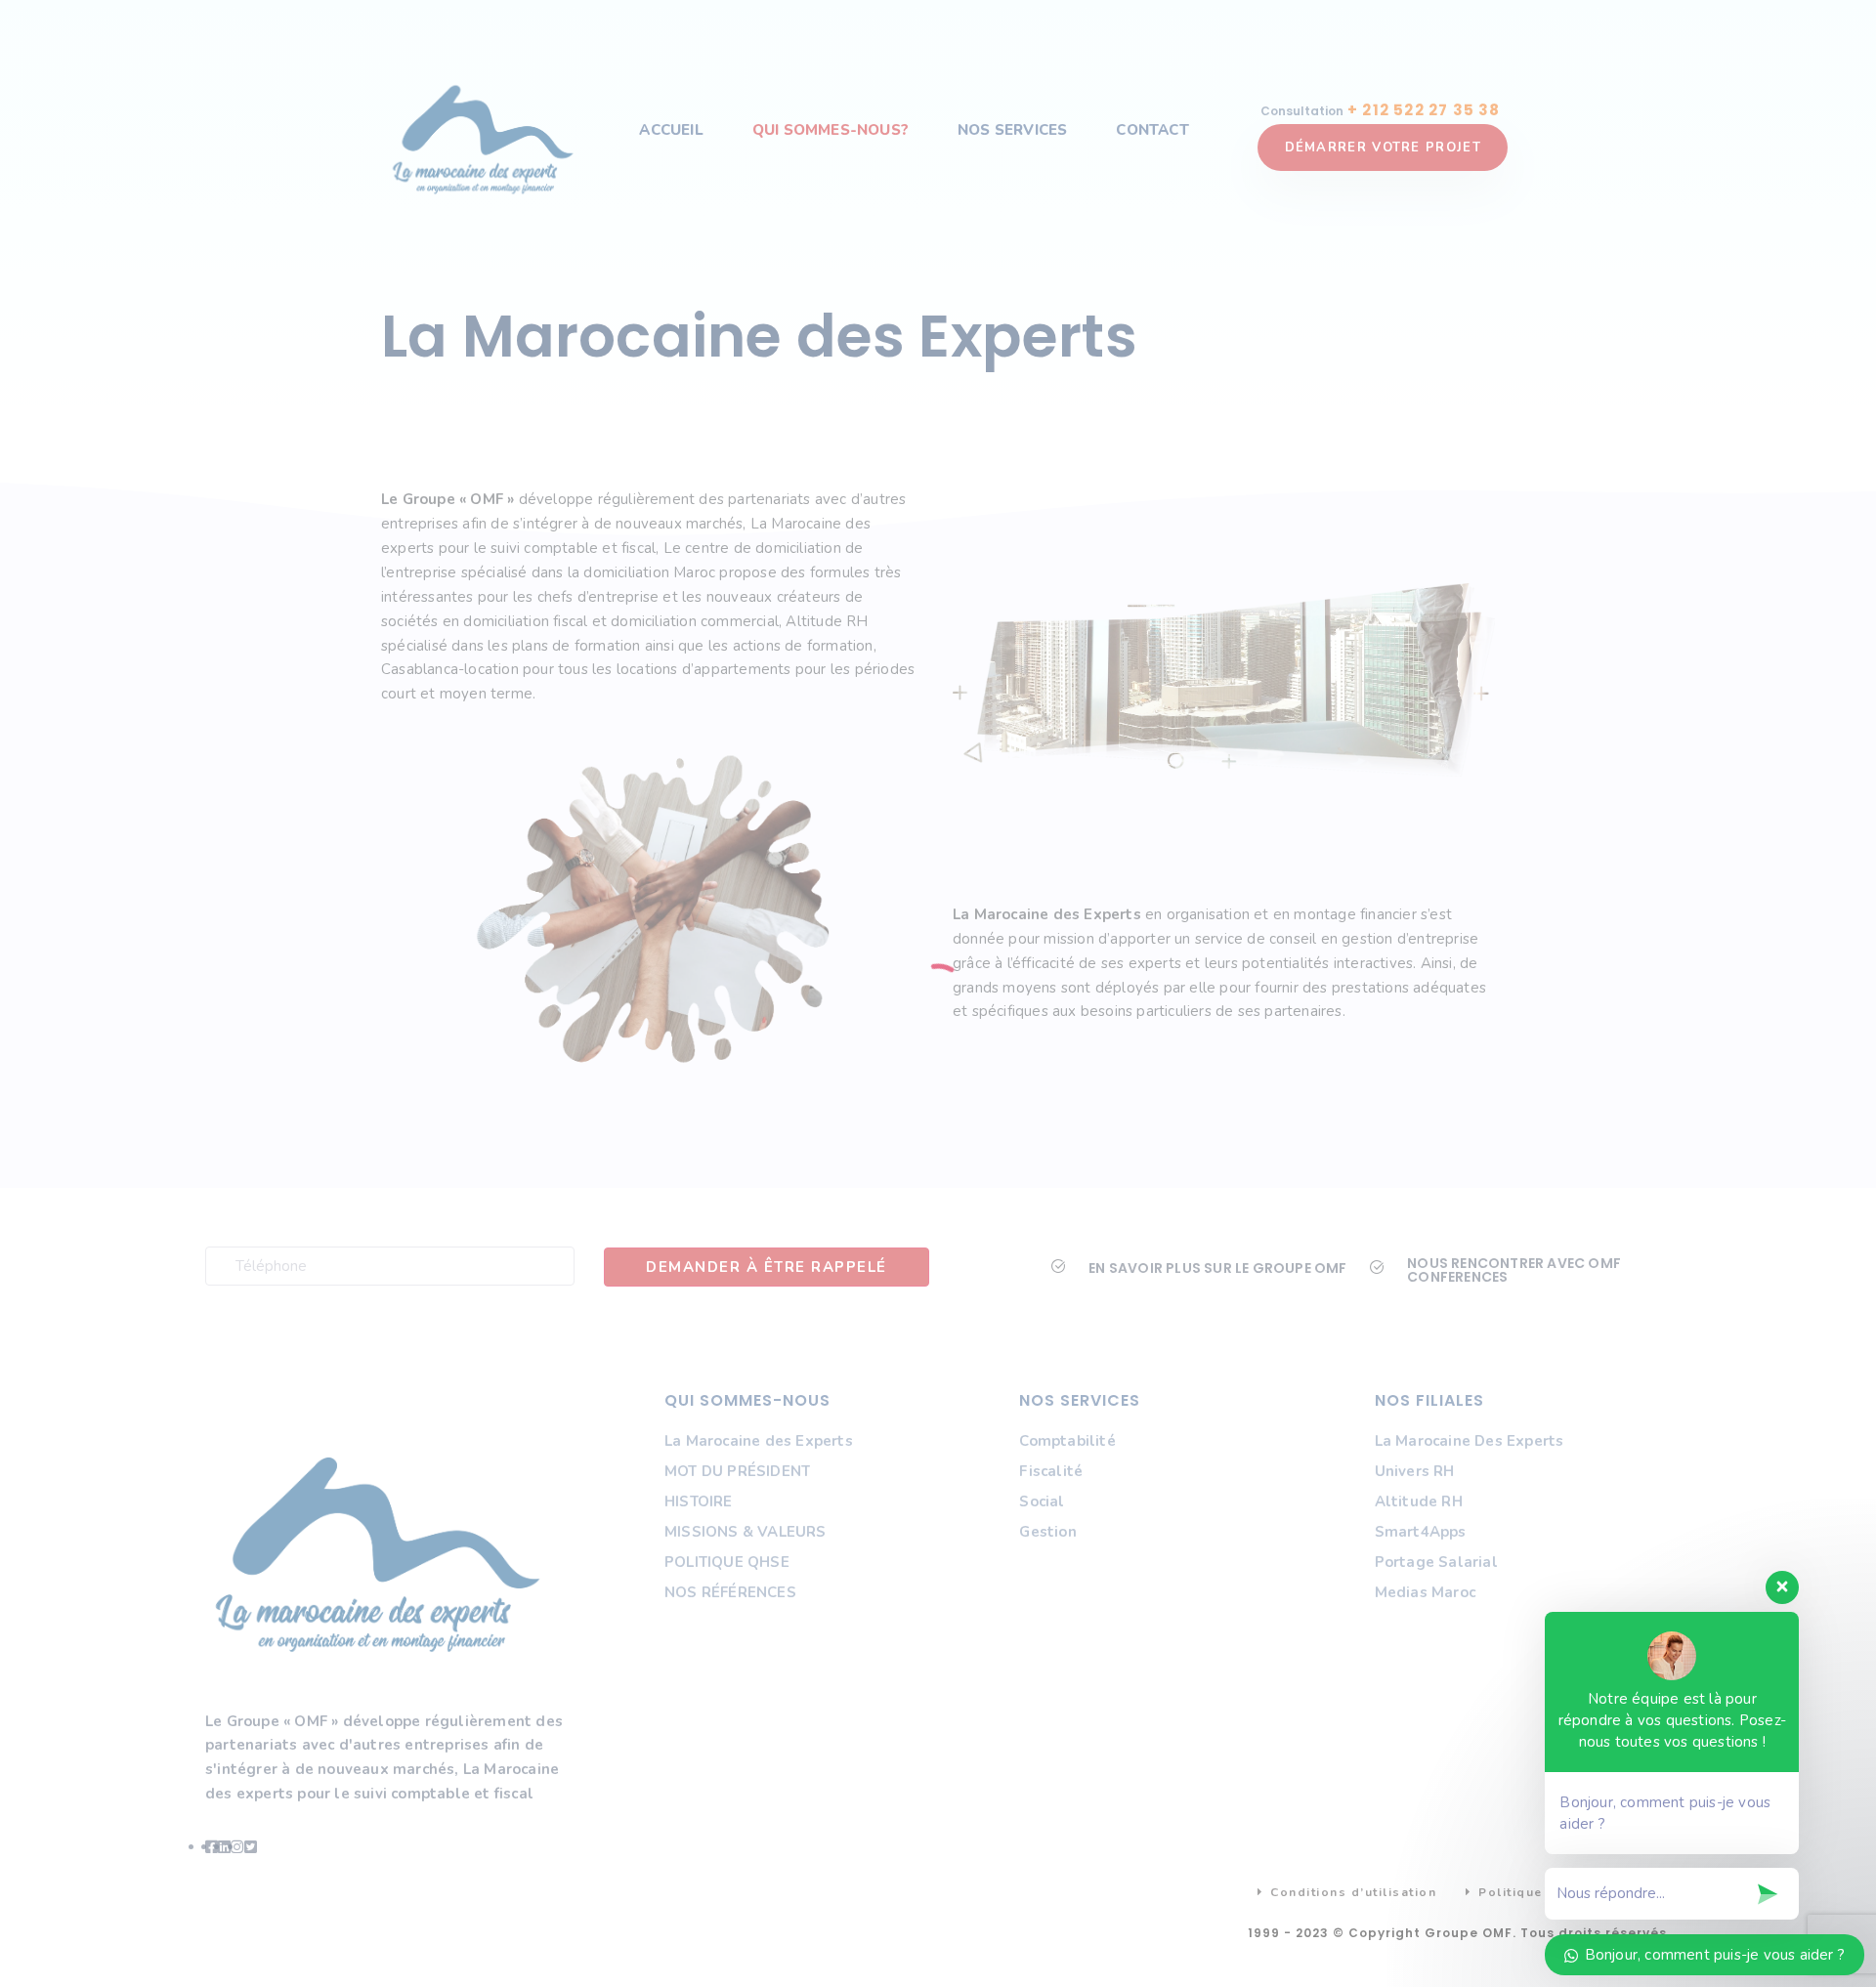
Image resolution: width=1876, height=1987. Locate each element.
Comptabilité (1067, 1441)
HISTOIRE (699, 1501)
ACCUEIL (671, 130)
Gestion (1047, 1532)
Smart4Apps (1421, 1532)
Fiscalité (1051, 1471)
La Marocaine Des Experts (1470, 1441)
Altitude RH (1419, 1501)
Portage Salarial (1436, 1562)
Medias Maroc (1425, 1592)
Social (1042, 1501)
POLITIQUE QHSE (727, 1562)
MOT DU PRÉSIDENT (737, 1471)
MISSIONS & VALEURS (746, 1532)
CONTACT (1152, 130)
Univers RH (1415, 1471)
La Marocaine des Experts (759, 1441)
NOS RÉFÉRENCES (730, 1592)
